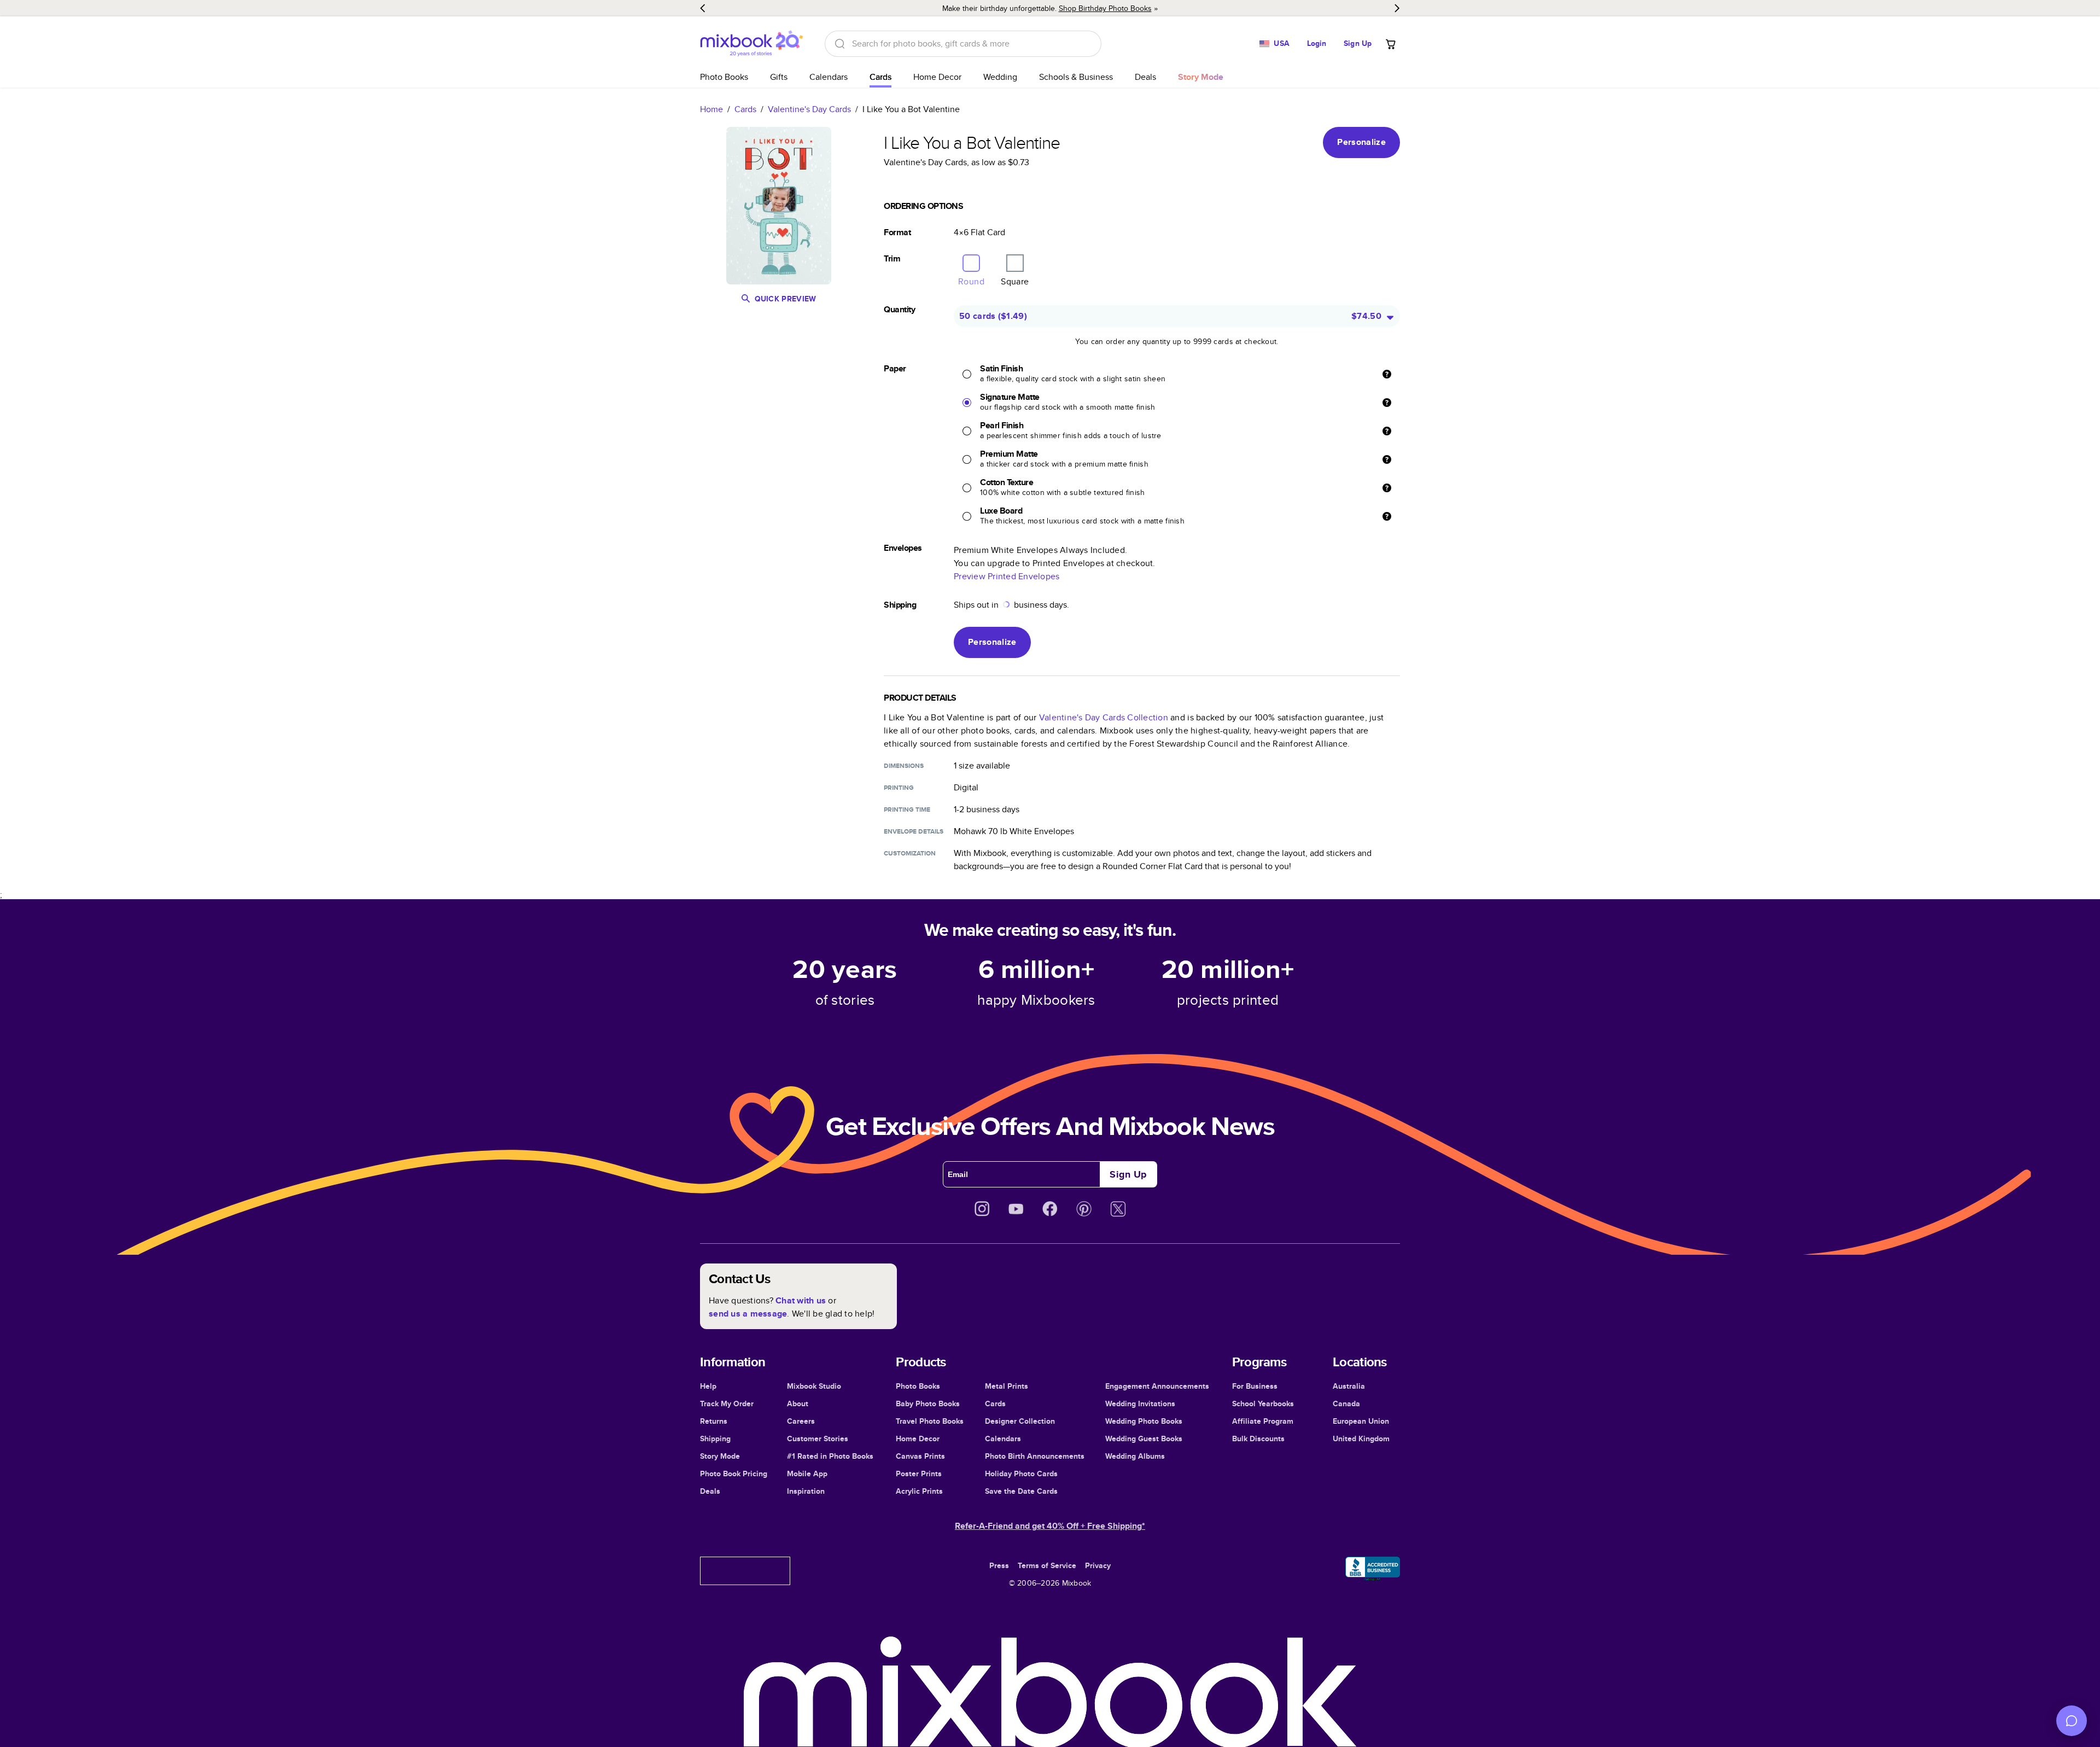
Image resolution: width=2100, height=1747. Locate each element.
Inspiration (806, 1491)
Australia (1349, 1386)
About (798, 1404)
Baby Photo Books (928, 1404)
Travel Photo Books (930, 1421)
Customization (910, 853)
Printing (899, 788)
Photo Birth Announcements (1035, 1456)
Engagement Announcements (1157, 1386)
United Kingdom (1361, 1439)
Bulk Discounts (1258, 1439)
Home (711, 109)
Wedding (1000, 77)
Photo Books (724, 77)
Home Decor (937, 77)
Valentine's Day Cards (809, 109)
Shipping (715, 1439)
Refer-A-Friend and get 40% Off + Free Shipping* (1050, 1526)
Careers (801, 1421)
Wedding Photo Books (1144, 1421)
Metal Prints (1007, 1386)
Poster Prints (919, 1474)
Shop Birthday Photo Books (1105, 8)
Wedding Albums (1135, 1456)
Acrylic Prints (919, 1491)
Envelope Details (914, 831)
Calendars (829, 77)
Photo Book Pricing (734, 1474)
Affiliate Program (1263, 1421)
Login (1317, 43)
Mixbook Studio (814, 1386)
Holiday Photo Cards (1021, 1474)
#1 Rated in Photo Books (830, 1456)
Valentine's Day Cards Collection (1104, 717)
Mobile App (807, 1474)
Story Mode (720, 1456)
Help (708, 1386)
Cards (880, 77)
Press (999, 1565)
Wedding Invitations (1140, 1404)
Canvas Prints (920, 1456)
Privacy (1098, 1565)
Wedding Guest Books (1144, 1439)
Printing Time (907, 810)
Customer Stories (818, 1439)
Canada (1346, 1404)
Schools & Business (1076, 77)
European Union (1361, 1421)
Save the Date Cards (1021, 1491)
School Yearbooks (1263, 1404)
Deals (1145, 77)
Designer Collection (1020, 1421)
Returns (714, 1421)
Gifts (779, 77)
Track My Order (727, 1404)
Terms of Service (1047, 1565)
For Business (1255, 1386)
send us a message (748, 1314)
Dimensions (904, 766)
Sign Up (1358, 43)
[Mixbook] (751, 43)
